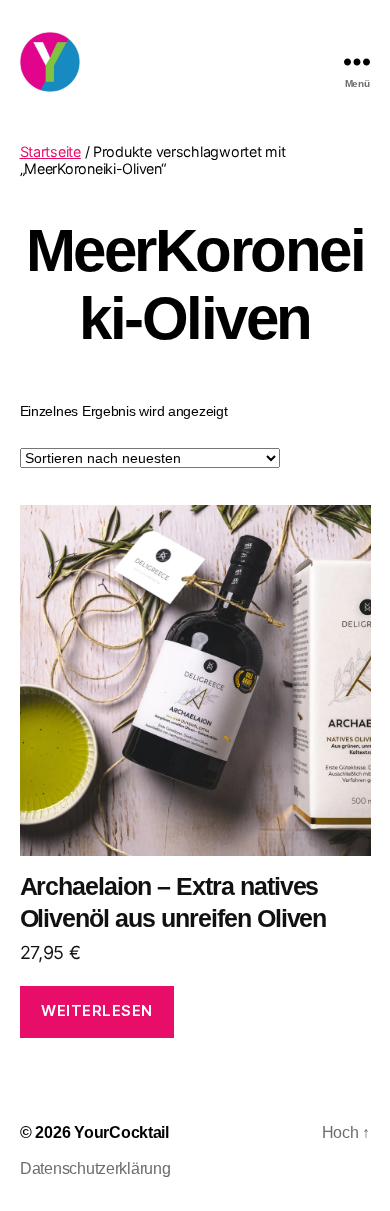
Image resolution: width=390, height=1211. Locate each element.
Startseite (50, 151)
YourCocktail (121, 1132)
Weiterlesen (97, 1010)
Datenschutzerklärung (95, 1168)
